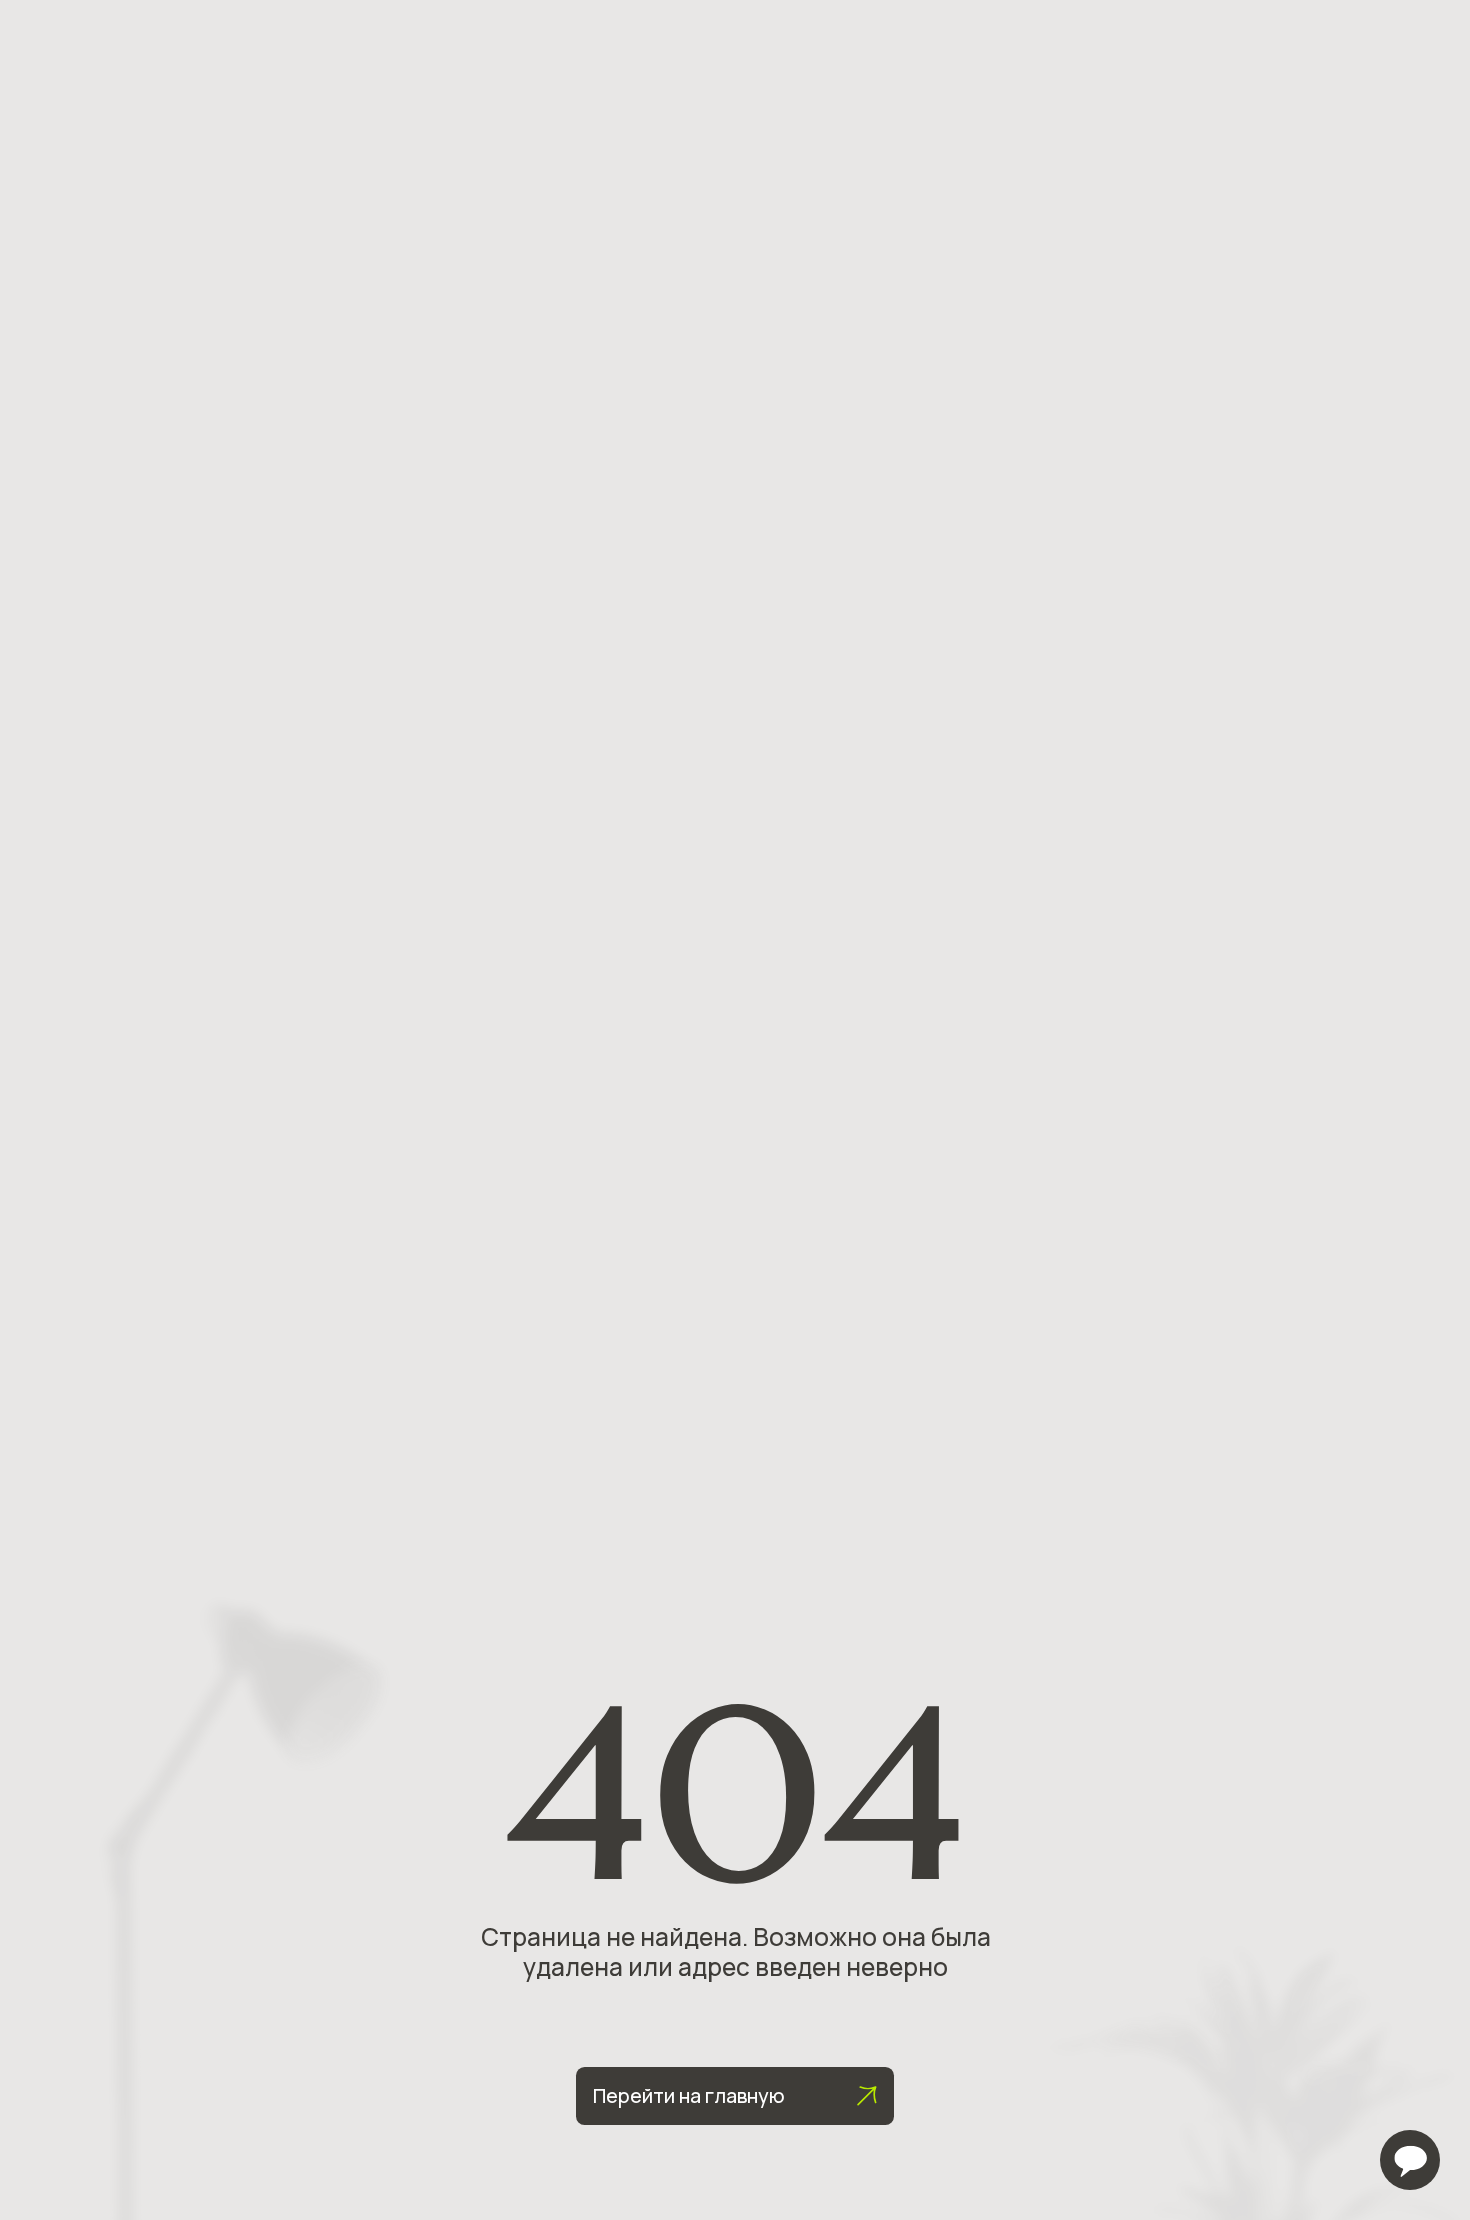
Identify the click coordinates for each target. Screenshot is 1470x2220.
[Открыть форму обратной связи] (1410, 2160)
